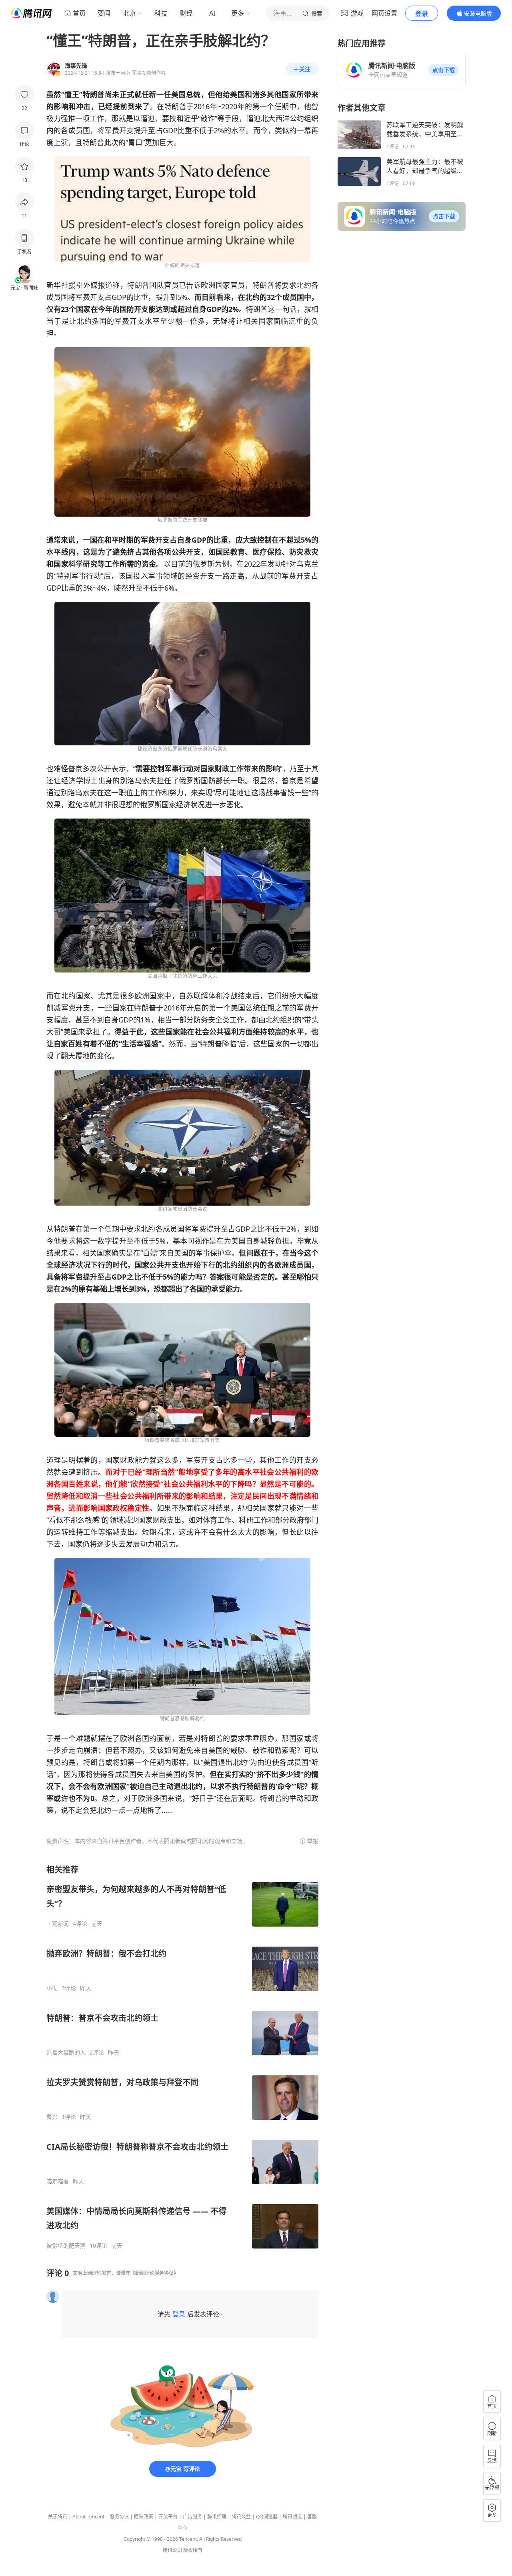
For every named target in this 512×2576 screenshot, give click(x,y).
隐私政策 (144, 2517)
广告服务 (192, 2517)
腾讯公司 (172, 2550)
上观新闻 (58, 1924)
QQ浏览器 (267, 2517)
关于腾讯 (58, 2517)
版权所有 (193, 2550)
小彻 (52, 1988)
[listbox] (182, 2057)
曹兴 (52, 2117)
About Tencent (88, 2517)
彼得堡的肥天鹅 (66, 2246)
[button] (444, 70)
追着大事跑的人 (66, 2053)
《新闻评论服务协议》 (154, 2273)
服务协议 (119, 2517)
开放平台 (168, 2517)
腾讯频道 (292, 2517)
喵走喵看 (58, 2181)
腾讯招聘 (217, 2517)
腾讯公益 (241, 2517)
